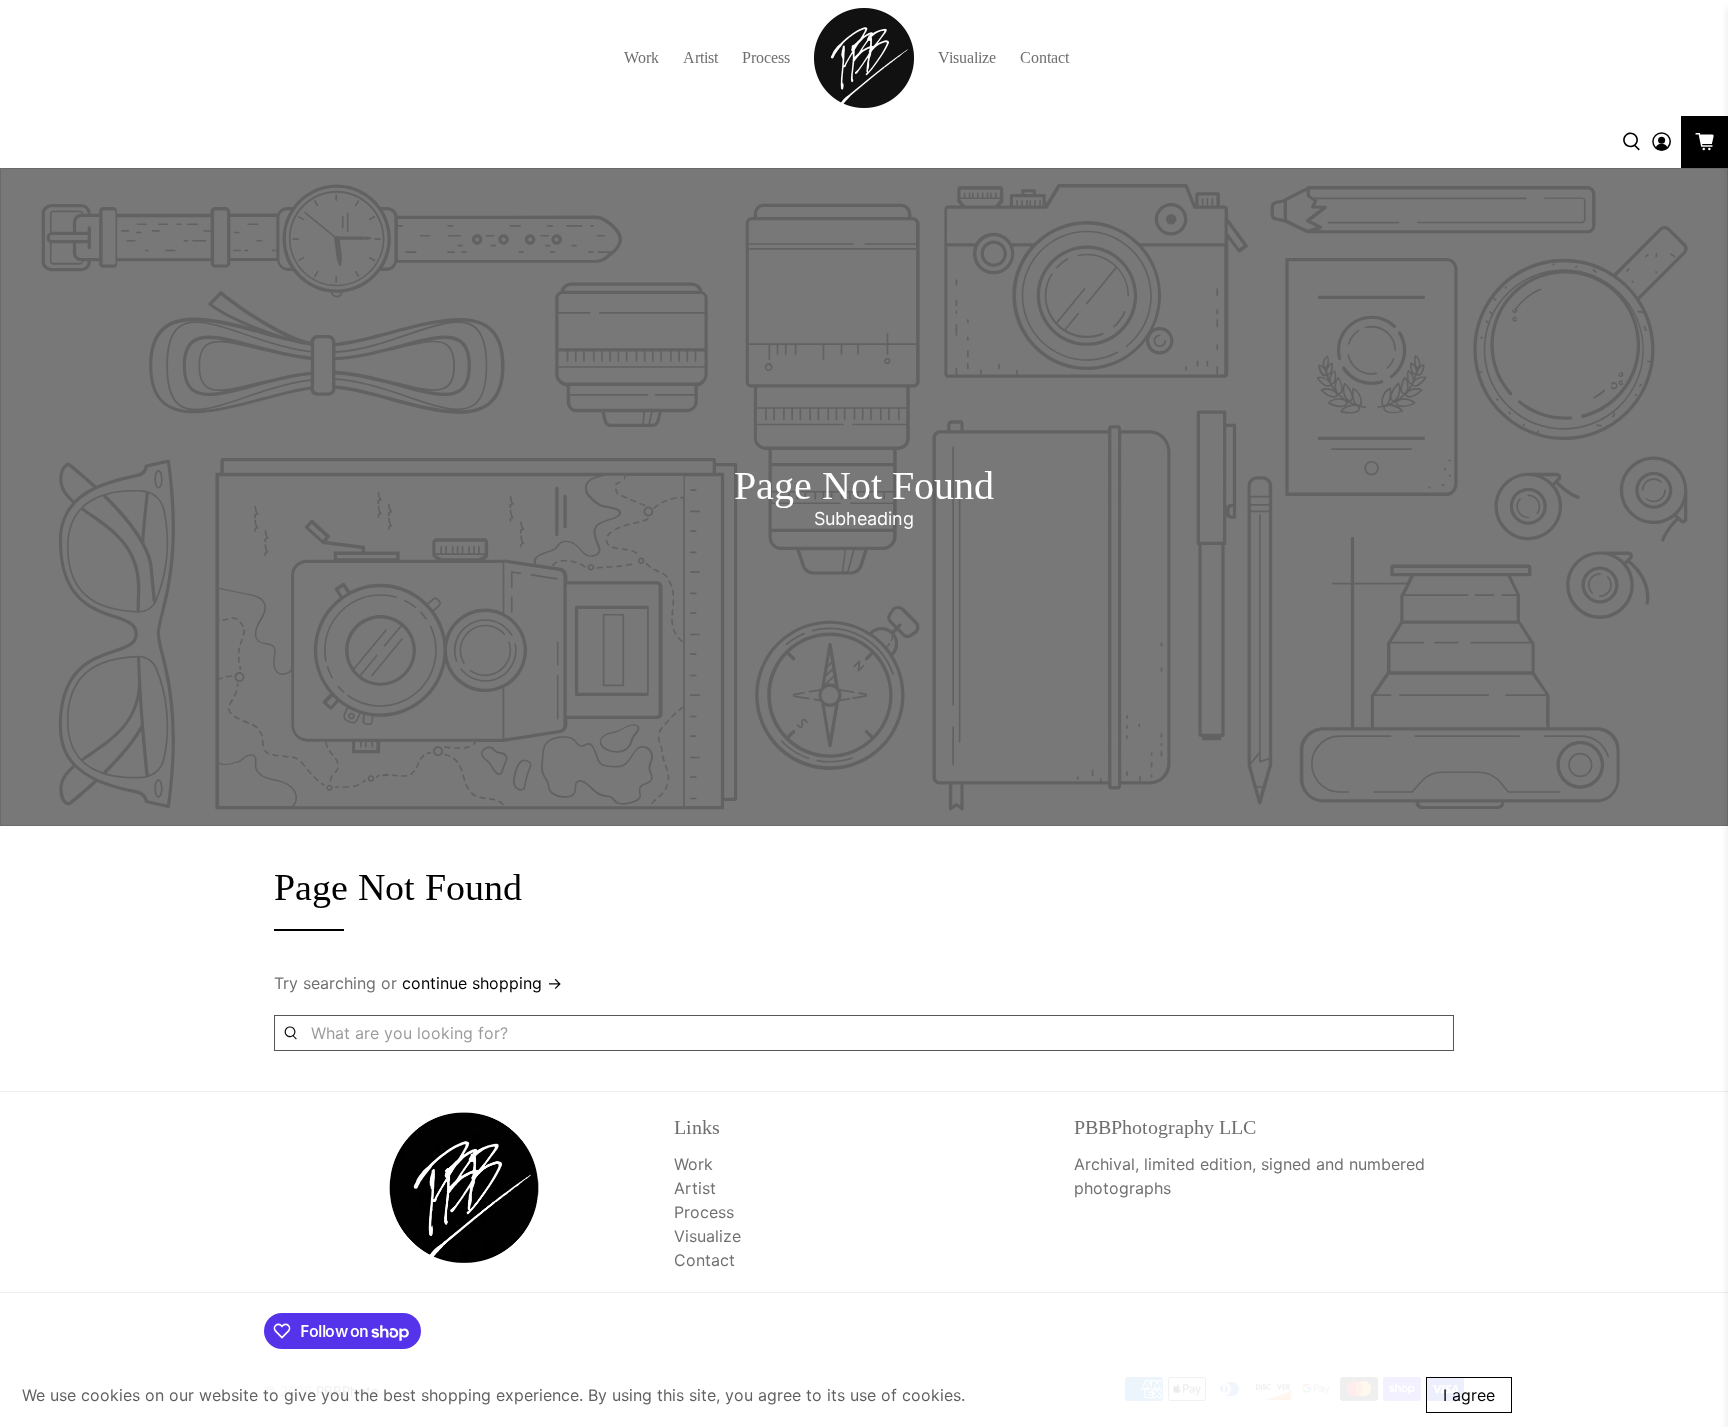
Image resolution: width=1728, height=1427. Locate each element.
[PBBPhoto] (864, 58)
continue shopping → (482, 983)
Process (766, 57)
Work (641, 57)
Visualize (967, 57)
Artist (700, 57)
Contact (1044, 57)
